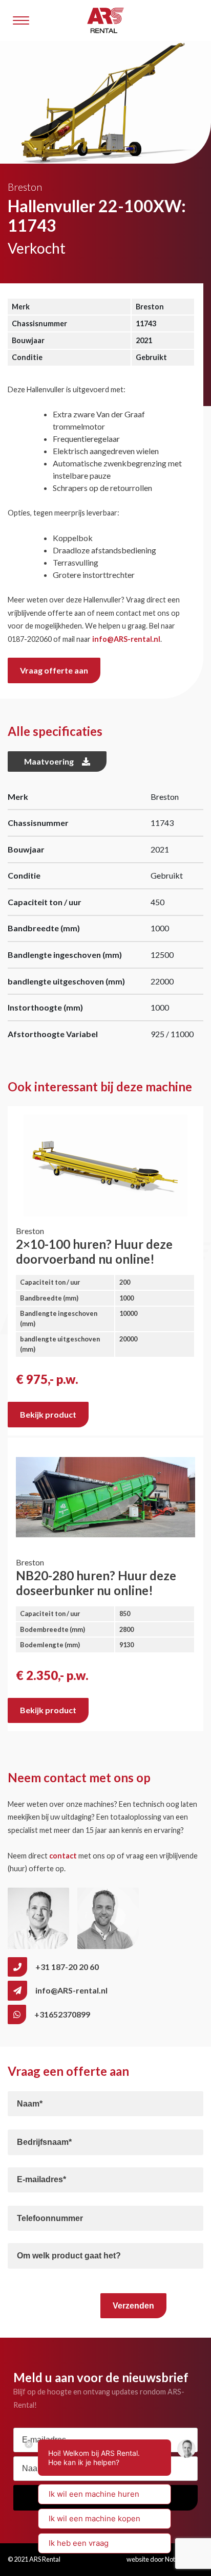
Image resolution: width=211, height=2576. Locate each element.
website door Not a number (165, 2559)
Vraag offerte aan (54, 670)
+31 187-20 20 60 (67, 1967)
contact (63, 1856)
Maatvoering (49, 761)
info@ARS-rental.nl (126, 639)
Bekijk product (48, 1414)
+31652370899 (62, 2014)
